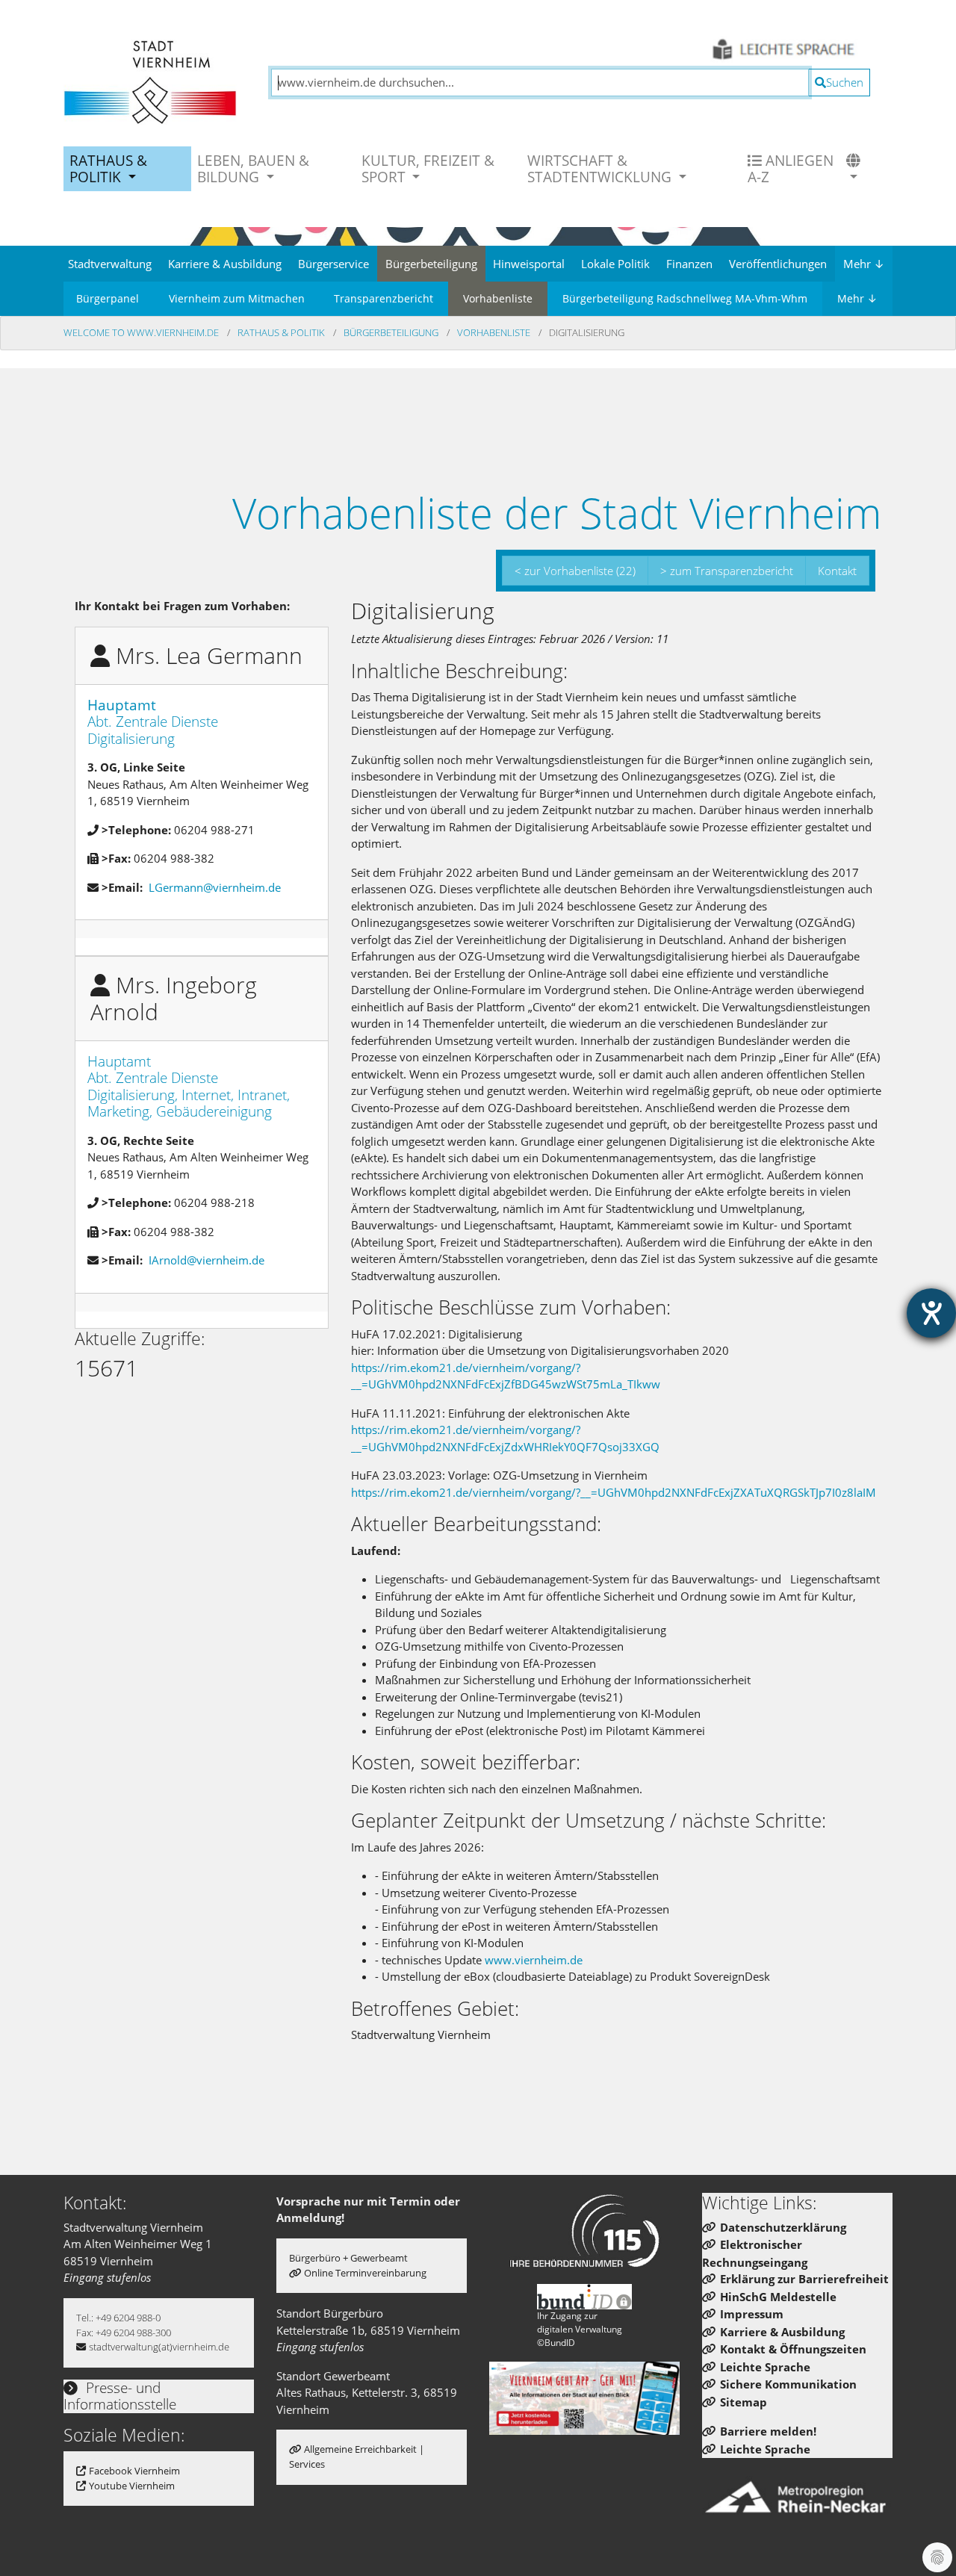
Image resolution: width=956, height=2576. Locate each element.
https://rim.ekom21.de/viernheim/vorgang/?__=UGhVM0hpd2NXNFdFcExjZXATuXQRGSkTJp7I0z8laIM (614, 1492)
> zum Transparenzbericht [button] (727, 571)
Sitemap (744, 2402)
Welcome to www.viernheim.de (142, 332)
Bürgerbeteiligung (431, 264)
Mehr (864, 264)
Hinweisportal (529, 264)
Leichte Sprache (765, 2367)
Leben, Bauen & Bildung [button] (253, 168)
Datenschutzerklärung (783, 2227)
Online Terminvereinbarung (365, 2273)
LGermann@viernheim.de (215, 887)
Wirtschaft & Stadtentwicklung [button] (601, 168)
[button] (855, 169)
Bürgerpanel (108, 298)
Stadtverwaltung (110, 264)
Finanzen (689, 264)
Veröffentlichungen (778, 264)
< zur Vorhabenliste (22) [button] (575, 571)
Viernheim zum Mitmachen (237, 298)
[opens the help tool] (931, 1313)
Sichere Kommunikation (788, 2384)
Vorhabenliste (498, 298)
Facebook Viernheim (134, 2471)
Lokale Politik (615, 264)
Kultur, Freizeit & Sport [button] (428, 168)
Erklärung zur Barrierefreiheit (804, 2279)
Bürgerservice (333, 264)
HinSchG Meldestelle (778, 2297)
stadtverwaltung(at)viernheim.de (159, 2347)
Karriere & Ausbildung (225, 264)
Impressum (752, 2314)
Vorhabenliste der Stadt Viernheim (557, 512)
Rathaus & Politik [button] (108, 168)
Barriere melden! (768, 2431)
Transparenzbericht (384, 298)
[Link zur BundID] (585, 2297)
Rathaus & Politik (282, 332)
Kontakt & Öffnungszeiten (793, 2349)
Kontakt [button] (837, 571)
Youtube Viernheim (132, 2486)
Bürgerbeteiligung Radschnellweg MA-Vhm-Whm (685, 298)
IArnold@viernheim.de (207, 1260)
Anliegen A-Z (791, 168)
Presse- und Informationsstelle (120, 2396)
